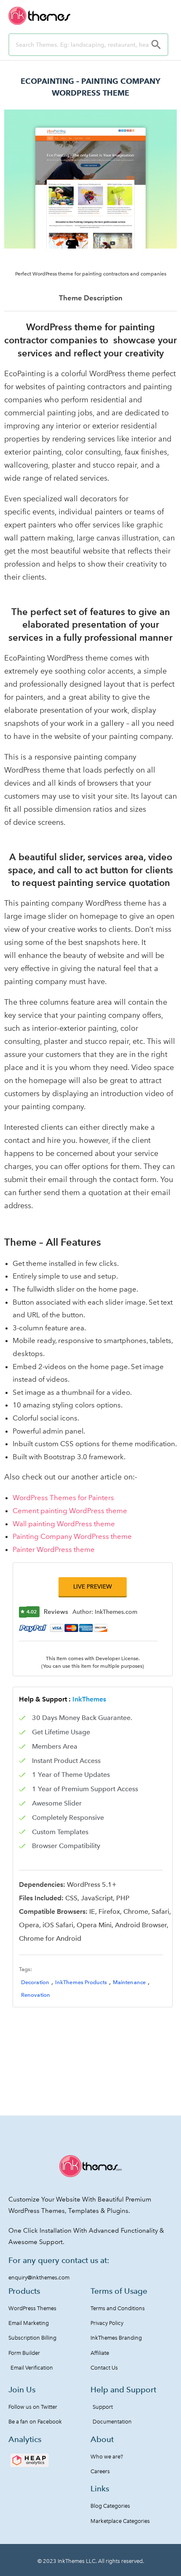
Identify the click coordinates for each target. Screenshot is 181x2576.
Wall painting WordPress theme (64, 1524)
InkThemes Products (81, 1982)
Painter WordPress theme (54, 1549)
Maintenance (129, 1982)
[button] (93, 1587)
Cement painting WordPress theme (70, 1511)
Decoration (35, 1982)
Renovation (36, 1995)
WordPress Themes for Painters (63, 1498)
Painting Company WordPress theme (72, 1536)
